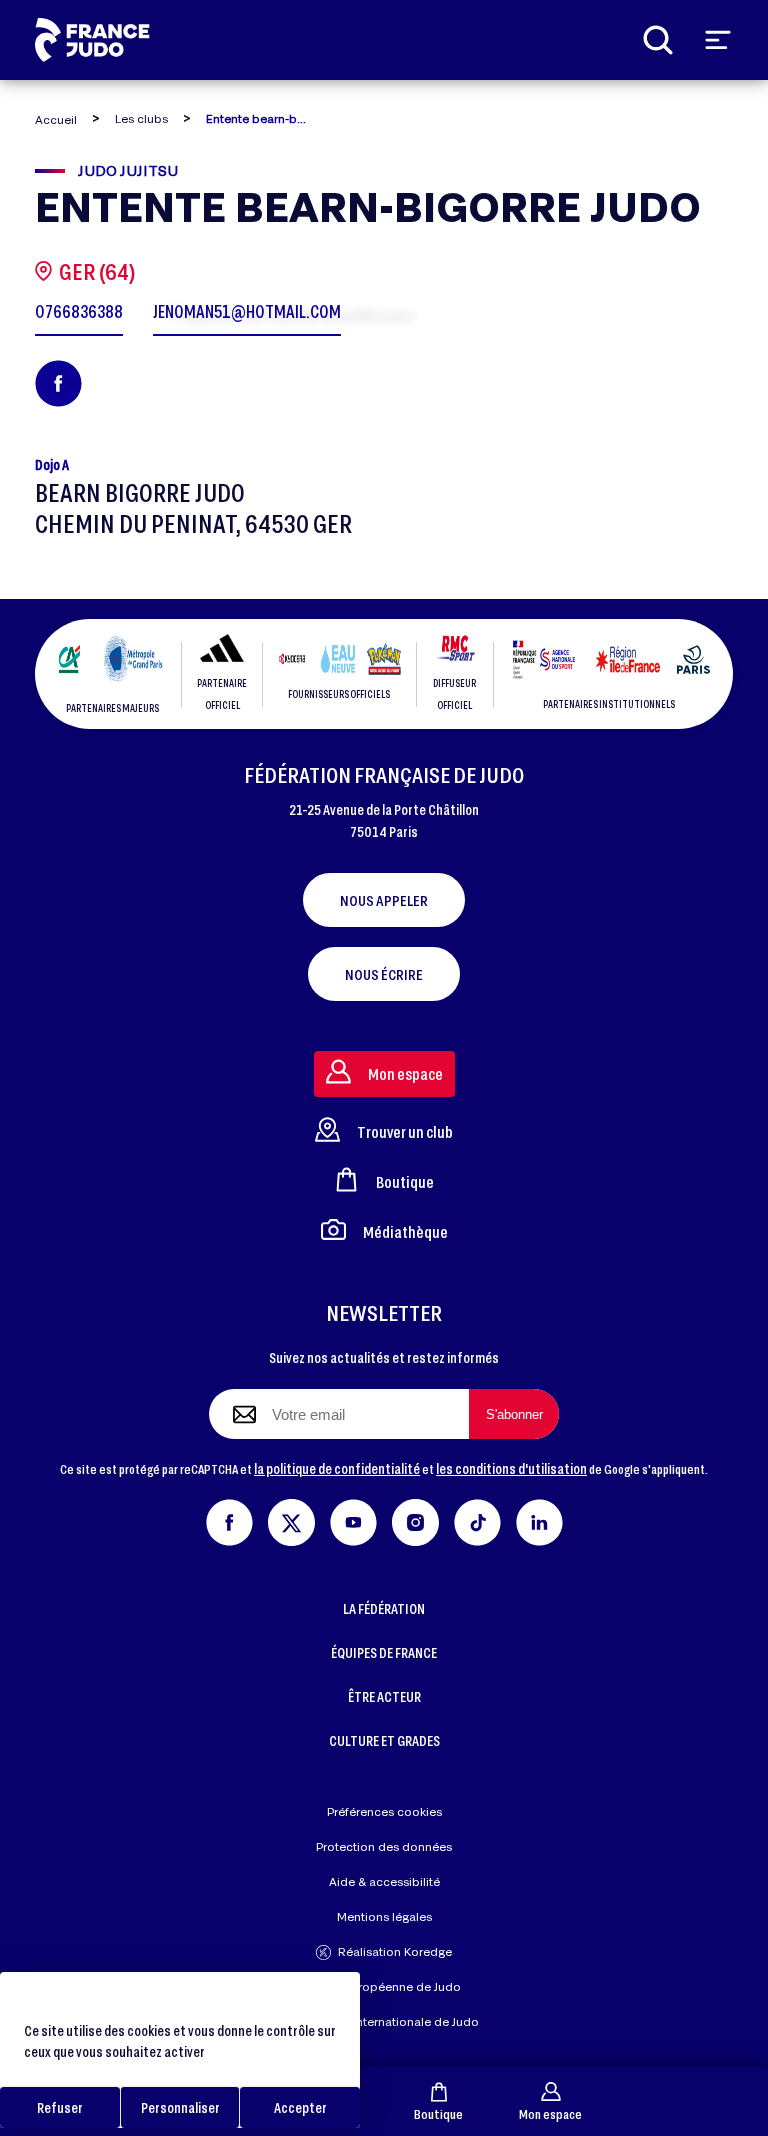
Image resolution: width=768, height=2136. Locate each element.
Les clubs (141, 118)
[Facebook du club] (58, 383)
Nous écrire (384, 974)
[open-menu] (718, 40)
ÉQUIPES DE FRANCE (384, 1652)
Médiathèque (405, 1231)
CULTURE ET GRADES (384, 1740)
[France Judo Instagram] (415, 1519)
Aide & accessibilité (384, 1881)
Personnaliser (180, 2107)
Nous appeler (384, 900)
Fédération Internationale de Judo (384, 2021)
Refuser (60, 2107)
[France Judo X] (291, 1519)
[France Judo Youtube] (353, 1519)
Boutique (438, 2113)
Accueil (56, 119)
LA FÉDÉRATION (384, 1608)
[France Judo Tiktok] (477, 1519)
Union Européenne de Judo (384, 1986)
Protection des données (384, 1846)
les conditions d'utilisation (511, 1468)
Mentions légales (384, 1916)
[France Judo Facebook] (229, 1519)
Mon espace (550, 2113)
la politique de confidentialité (337, 1468)
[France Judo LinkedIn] (539, 1519)
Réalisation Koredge (395, 1951)
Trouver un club (405, 1131)
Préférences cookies (384, 1811)
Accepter (300, 2107)
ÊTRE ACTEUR (384, 1696)
